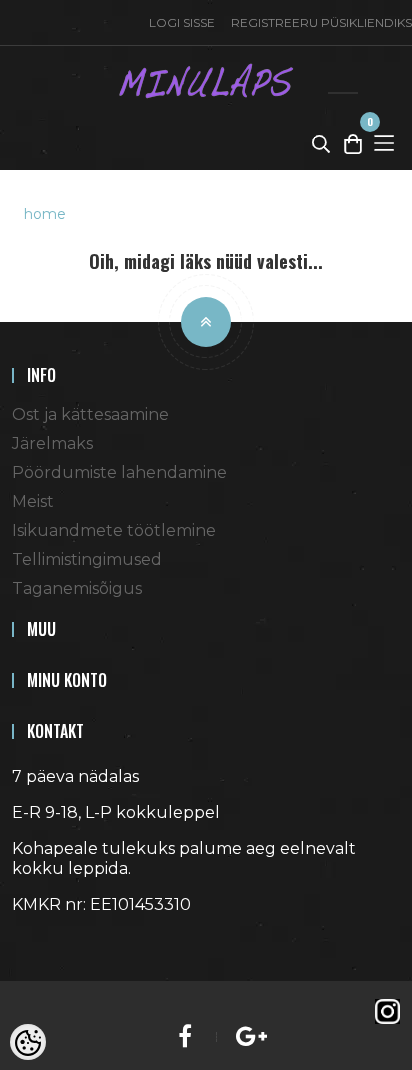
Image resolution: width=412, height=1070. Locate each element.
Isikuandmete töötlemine (114, 530)
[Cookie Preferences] (28, 1042)
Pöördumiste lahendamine (119, 472)
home (45, 214)
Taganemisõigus (77, 588)
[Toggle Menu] (384, 143)
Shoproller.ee (47, 941)
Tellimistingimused (87, 559)
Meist (33, 501)
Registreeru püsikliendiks (321, 22)
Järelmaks (52, 443)
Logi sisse (182, 22)
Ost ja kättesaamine (90, 414)
